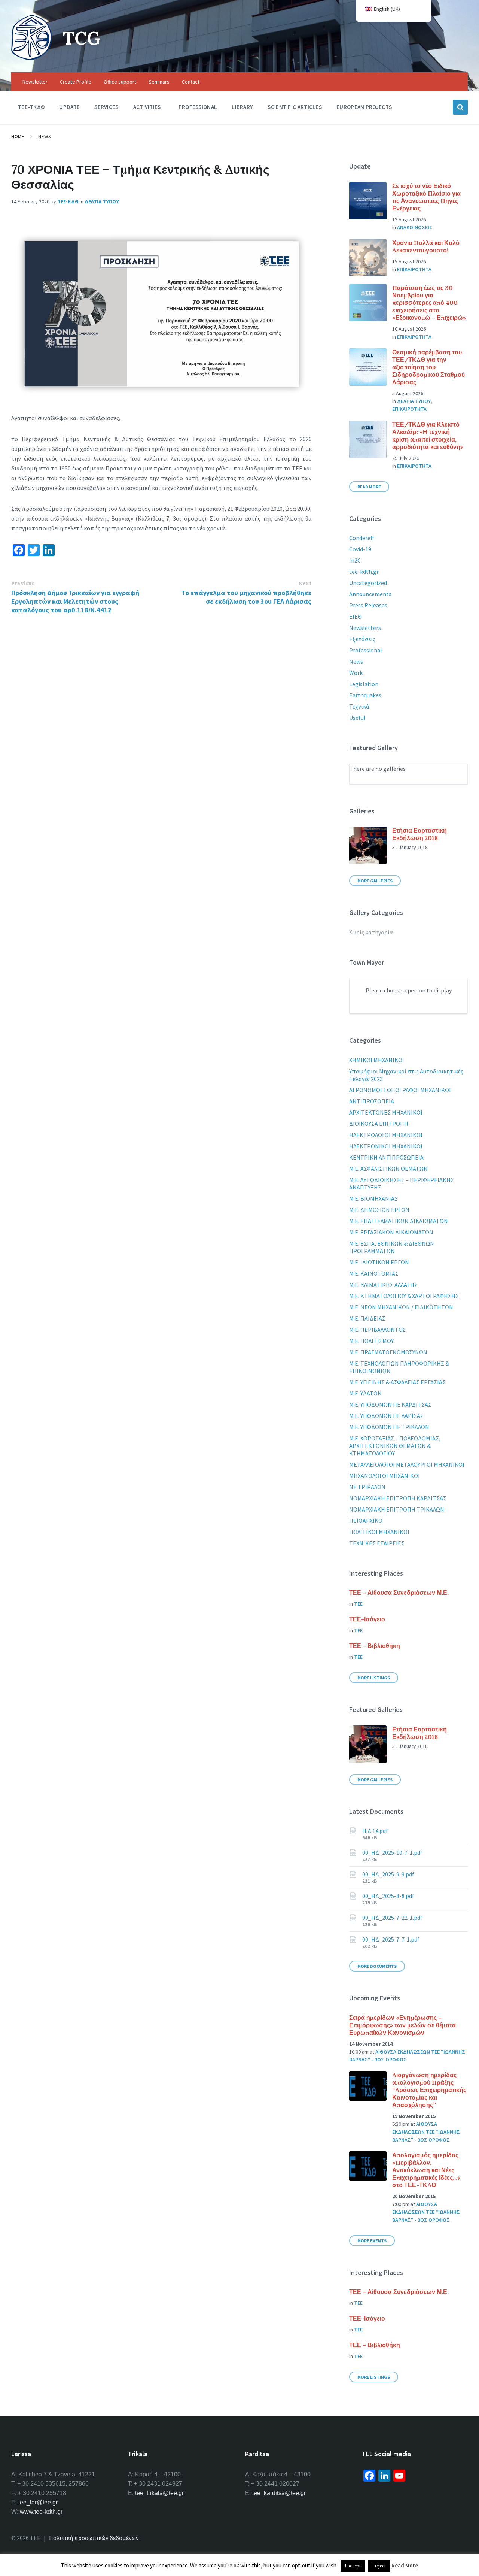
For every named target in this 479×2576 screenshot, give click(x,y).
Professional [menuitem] (198, 107)
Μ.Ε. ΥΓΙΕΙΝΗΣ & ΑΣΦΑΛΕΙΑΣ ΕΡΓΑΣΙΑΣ (397, 1382)
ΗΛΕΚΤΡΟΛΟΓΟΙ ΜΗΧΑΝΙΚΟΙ (386, 1135)
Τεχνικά (359, 706)
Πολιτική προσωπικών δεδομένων (94, 2538)
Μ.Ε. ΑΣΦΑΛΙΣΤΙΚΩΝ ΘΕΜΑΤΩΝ (388, 1169)
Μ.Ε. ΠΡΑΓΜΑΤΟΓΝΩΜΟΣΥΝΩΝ (388, 1352)
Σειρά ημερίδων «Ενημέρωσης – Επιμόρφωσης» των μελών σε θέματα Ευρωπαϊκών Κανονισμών (402, 2025)
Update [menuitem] (69, 107)
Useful (357, 718)
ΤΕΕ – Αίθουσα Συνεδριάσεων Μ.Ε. (399, 1592)
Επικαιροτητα (414, 269)
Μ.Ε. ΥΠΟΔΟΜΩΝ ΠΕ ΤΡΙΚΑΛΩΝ (389, 1427)
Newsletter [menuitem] (35, 82)
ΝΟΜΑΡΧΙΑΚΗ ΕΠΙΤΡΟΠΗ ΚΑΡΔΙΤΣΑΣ (398, 1498)
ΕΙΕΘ (356, 616)
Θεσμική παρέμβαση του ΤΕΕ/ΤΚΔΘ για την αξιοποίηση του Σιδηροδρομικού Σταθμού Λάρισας (428, 367)
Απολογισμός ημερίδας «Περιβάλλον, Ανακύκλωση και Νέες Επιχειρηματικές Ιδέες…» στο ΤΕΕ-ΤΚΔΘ (426, 2170)
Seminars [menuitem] (159, 82)
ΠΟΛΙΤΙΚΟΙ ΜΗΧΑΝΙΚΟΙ (379, 1532)
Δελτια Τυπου (102, 201)
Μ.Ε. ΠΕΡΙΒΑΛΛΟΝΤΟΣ (377, 1330)
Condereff (361, 538)
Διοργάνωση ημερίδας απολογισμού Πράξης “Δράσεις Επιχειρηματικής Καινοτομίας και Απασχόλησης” (429, 2090)
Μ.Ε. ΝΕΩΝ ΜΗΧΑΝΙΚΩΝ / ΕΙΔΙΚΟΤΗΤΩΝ (401, 1307)
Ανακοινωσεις (415, 227)
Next (305, 583)
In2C (355, 560)
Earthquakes (365, 695)
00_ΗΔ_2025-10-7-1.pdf (392, 1852)
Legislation (364, 684)
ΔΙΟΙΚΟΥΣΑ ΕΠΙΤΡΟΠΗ (379, 1124)
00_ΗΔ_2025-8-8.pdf (388, 1896)
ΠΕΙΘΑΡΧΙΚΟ (366, 1521)
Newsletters (365, 628)
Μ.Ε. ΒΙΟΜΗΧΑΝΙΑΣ (373, 1198)
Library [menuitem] (242, 107)
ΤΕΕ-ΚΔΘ (68, 201)
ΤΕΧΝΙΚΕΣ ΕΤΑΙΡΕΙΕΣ (377, 1543)
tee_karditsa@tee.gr (279, 2493)
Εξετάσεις (362, 639)
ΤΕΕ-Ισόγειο (367, 1619)
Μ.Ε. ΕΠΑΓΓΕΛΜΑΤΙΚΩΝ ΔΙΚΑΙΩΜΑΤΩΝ (399, 1221)
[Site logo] (31, 58)
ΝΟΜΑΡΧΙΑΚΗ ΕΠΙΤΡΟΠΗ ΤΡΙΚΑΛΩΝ (397, 1509)
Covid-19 (360, 549)
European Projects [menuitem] (364, 107)
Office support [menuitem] (120, 82)
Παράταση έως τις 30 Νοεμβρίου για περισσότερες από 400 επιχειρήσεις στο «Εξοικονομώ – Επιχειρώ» (429, 303)
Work (356, 673)
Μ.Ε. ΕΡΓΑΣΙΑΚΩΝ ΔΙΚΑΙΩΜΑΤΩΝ (391, 1232)
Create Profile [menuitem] (76, 82)
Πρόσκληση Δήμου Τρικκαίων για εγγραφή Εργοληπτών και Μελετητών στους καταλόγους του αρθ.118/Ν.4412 (75, 601)
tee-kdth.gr (364, 572)
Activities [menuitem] (147, 107)
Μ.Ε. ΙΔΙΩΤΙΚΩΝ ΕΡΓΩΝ (379, 1262)
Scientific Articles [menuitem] (295, 107)
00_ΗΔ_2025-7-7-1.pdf (391, 1939)
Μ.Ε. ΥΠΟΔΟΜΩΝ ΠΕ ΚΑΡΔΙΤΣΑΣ (390, 1404)
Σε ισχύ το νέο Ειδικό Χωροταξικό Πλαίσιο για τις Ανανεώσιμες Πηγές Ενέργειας (426, 197)
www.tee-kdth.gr (41, 2512)
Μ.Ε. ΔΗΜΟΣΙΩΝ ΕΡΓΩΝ (379, 1210)
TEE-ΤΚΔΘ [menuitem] (31, 107)
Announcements (370, 594)
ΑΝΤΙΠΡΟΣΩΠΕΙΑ (372, 1101)
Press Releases (368, 605)
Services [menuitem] (106, 107)
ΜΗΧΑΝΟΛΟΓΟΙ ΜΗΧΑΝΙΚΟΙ (385, 1476)
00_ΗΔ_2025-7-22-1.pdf (392, 1918)
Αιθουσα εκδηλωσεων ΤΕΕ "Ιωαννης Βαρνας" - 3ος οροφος (426, 2132)
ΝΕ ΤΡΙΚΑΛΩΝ (367, 1487)
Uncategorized (368, 583)
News (44, 137)
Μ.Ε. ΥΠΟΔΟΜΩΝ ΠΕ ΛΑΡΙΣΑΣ (386, 1416)
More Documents (377, 1966)
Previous (23, 583)
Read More (369, 487)
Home (18, 137)
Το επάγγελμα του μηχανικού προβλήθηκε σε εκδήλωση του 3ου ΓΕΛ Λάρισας (246, 597)
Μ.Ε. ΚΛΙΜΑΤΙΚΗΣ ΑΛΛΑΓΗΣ (383, 1285)
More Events (372, 2241)
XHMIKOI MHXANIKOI (377, 1060)
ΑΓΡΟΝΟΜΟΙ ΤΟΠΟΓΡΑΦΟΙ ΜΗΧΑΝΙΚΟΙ (400, 1090)
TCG (82, 38)
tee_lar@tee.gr (38, 2502)
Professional (366, 650)
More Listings (374, 1678)
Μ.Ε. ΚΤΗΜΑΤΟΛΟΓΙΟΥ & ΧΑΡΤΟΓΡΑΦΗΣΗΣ (404, 1296)
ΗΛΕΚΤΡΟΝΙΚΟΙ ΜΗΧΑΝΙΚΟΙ (386, 1146)
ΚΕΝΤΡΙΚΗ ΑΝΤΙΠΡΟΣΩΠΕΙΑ (386, 1157)
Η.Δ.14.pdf (375, 1831)
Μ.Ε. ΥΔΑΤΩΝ (365, 1393)
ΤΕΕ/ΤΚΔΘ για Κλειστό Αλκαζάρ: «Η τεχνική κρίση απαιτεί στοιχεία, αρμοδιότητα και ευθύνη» (428, 436)
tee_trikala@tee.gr (159, 2493)
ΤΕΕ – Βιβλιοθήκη (375, 1646)
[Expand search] (460, 107)
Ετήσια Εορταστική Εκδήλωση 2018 (419, 834)
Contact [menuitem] (191, 82)
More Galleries (375, 881)
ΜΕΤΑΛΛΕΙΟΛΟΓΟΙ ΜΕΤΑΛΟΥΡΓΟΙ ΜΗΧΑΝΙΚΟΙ (407, 1464)
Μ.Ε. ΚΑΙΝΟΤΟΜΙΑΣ (374, 1273)
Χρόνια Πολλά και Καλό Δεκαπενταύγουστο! (426, 246)
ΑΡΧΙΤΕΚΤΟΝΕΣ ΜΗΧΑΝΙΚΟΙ (386, 1112)
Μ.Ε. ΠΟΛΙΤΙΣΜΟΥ (371, 1341)
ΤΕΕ (358, 1604)
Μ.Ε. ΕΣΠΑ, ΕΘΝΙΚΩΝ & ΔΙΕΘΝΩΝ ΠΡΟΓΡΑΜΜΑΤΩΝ (392, 1247)
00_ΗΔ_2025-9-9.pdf (388, 1874)
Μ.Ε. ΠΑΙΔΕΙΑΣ (367, 1318)
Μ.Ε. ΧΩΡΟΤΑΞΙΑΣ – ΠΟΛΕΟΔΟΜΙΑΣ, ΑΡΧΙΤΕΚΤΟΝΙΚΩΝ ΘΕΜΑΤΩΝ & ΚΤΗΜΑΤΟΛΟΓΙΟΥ (395, 1446)
